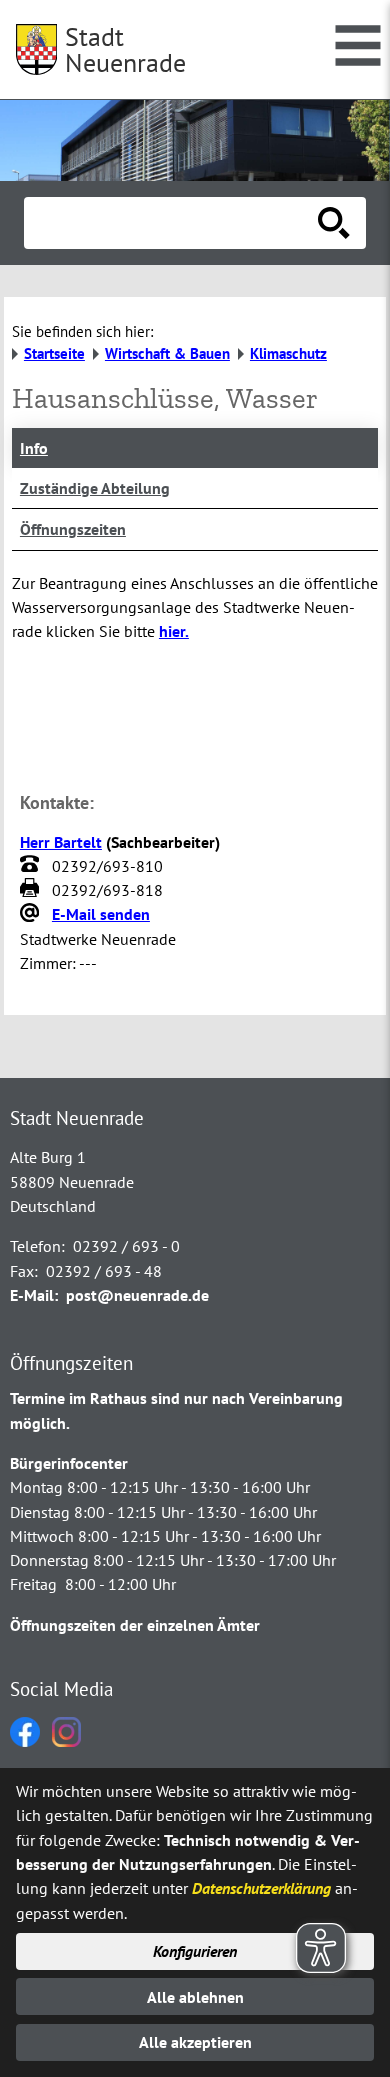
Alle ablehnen (195, 1997)
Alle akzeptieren (195, 2042)
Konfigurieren (195, 1951)
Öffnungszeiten (73, 529)
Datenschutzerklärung (261, 1888)
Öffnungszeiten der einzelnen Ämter (135, 1625)
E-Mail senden (101, 914)
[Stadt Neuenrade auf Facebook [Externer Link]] (25, 1741)
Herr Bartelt (61, 842)
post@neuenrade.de (137, 1295)
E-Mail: (34, 1295)
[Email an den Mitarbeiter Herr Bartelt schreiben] (32, 915)
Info (34, 448)
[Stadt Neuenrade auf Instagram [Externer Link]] (66, 1741)
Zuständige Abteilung (95, 488)
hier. (174, 631)
